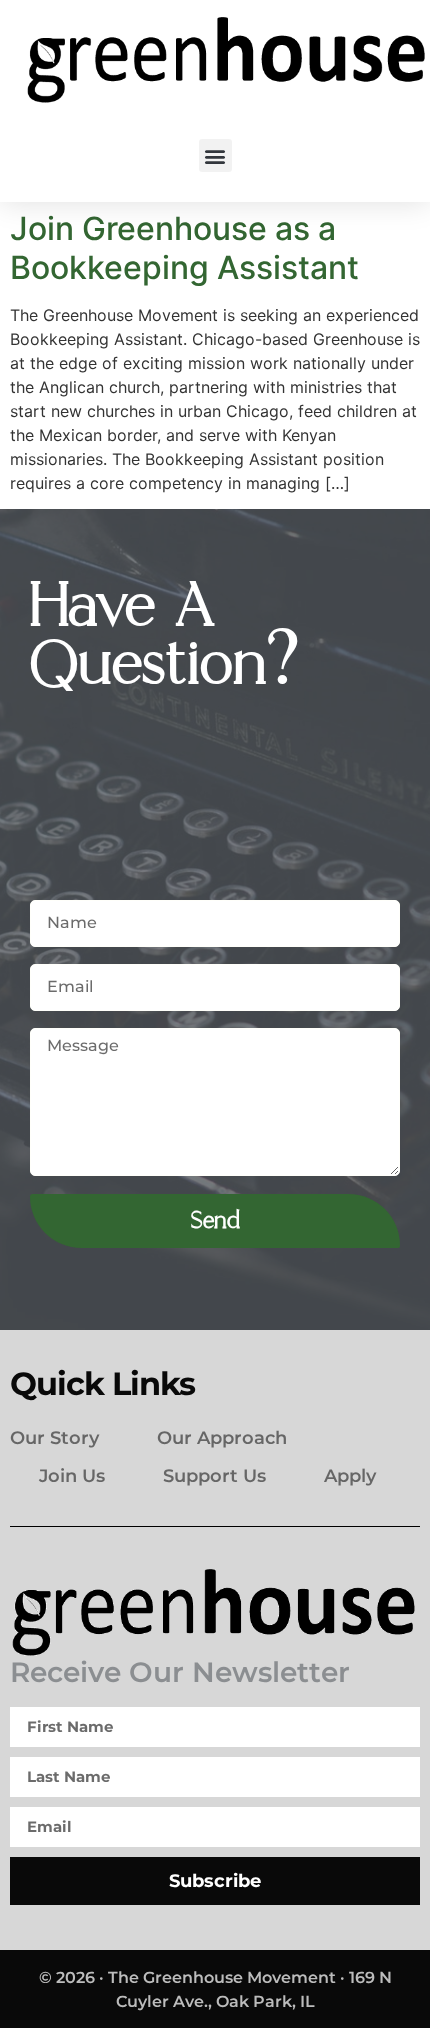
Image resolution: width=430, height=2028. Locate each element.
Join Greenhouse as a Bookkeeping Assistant (184, 247)
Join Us (72, 1476)
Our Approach (222, 1438)
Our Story (54, 1438)
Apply (350, 1476)
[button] (215, 155)
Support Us (214, 1476)
